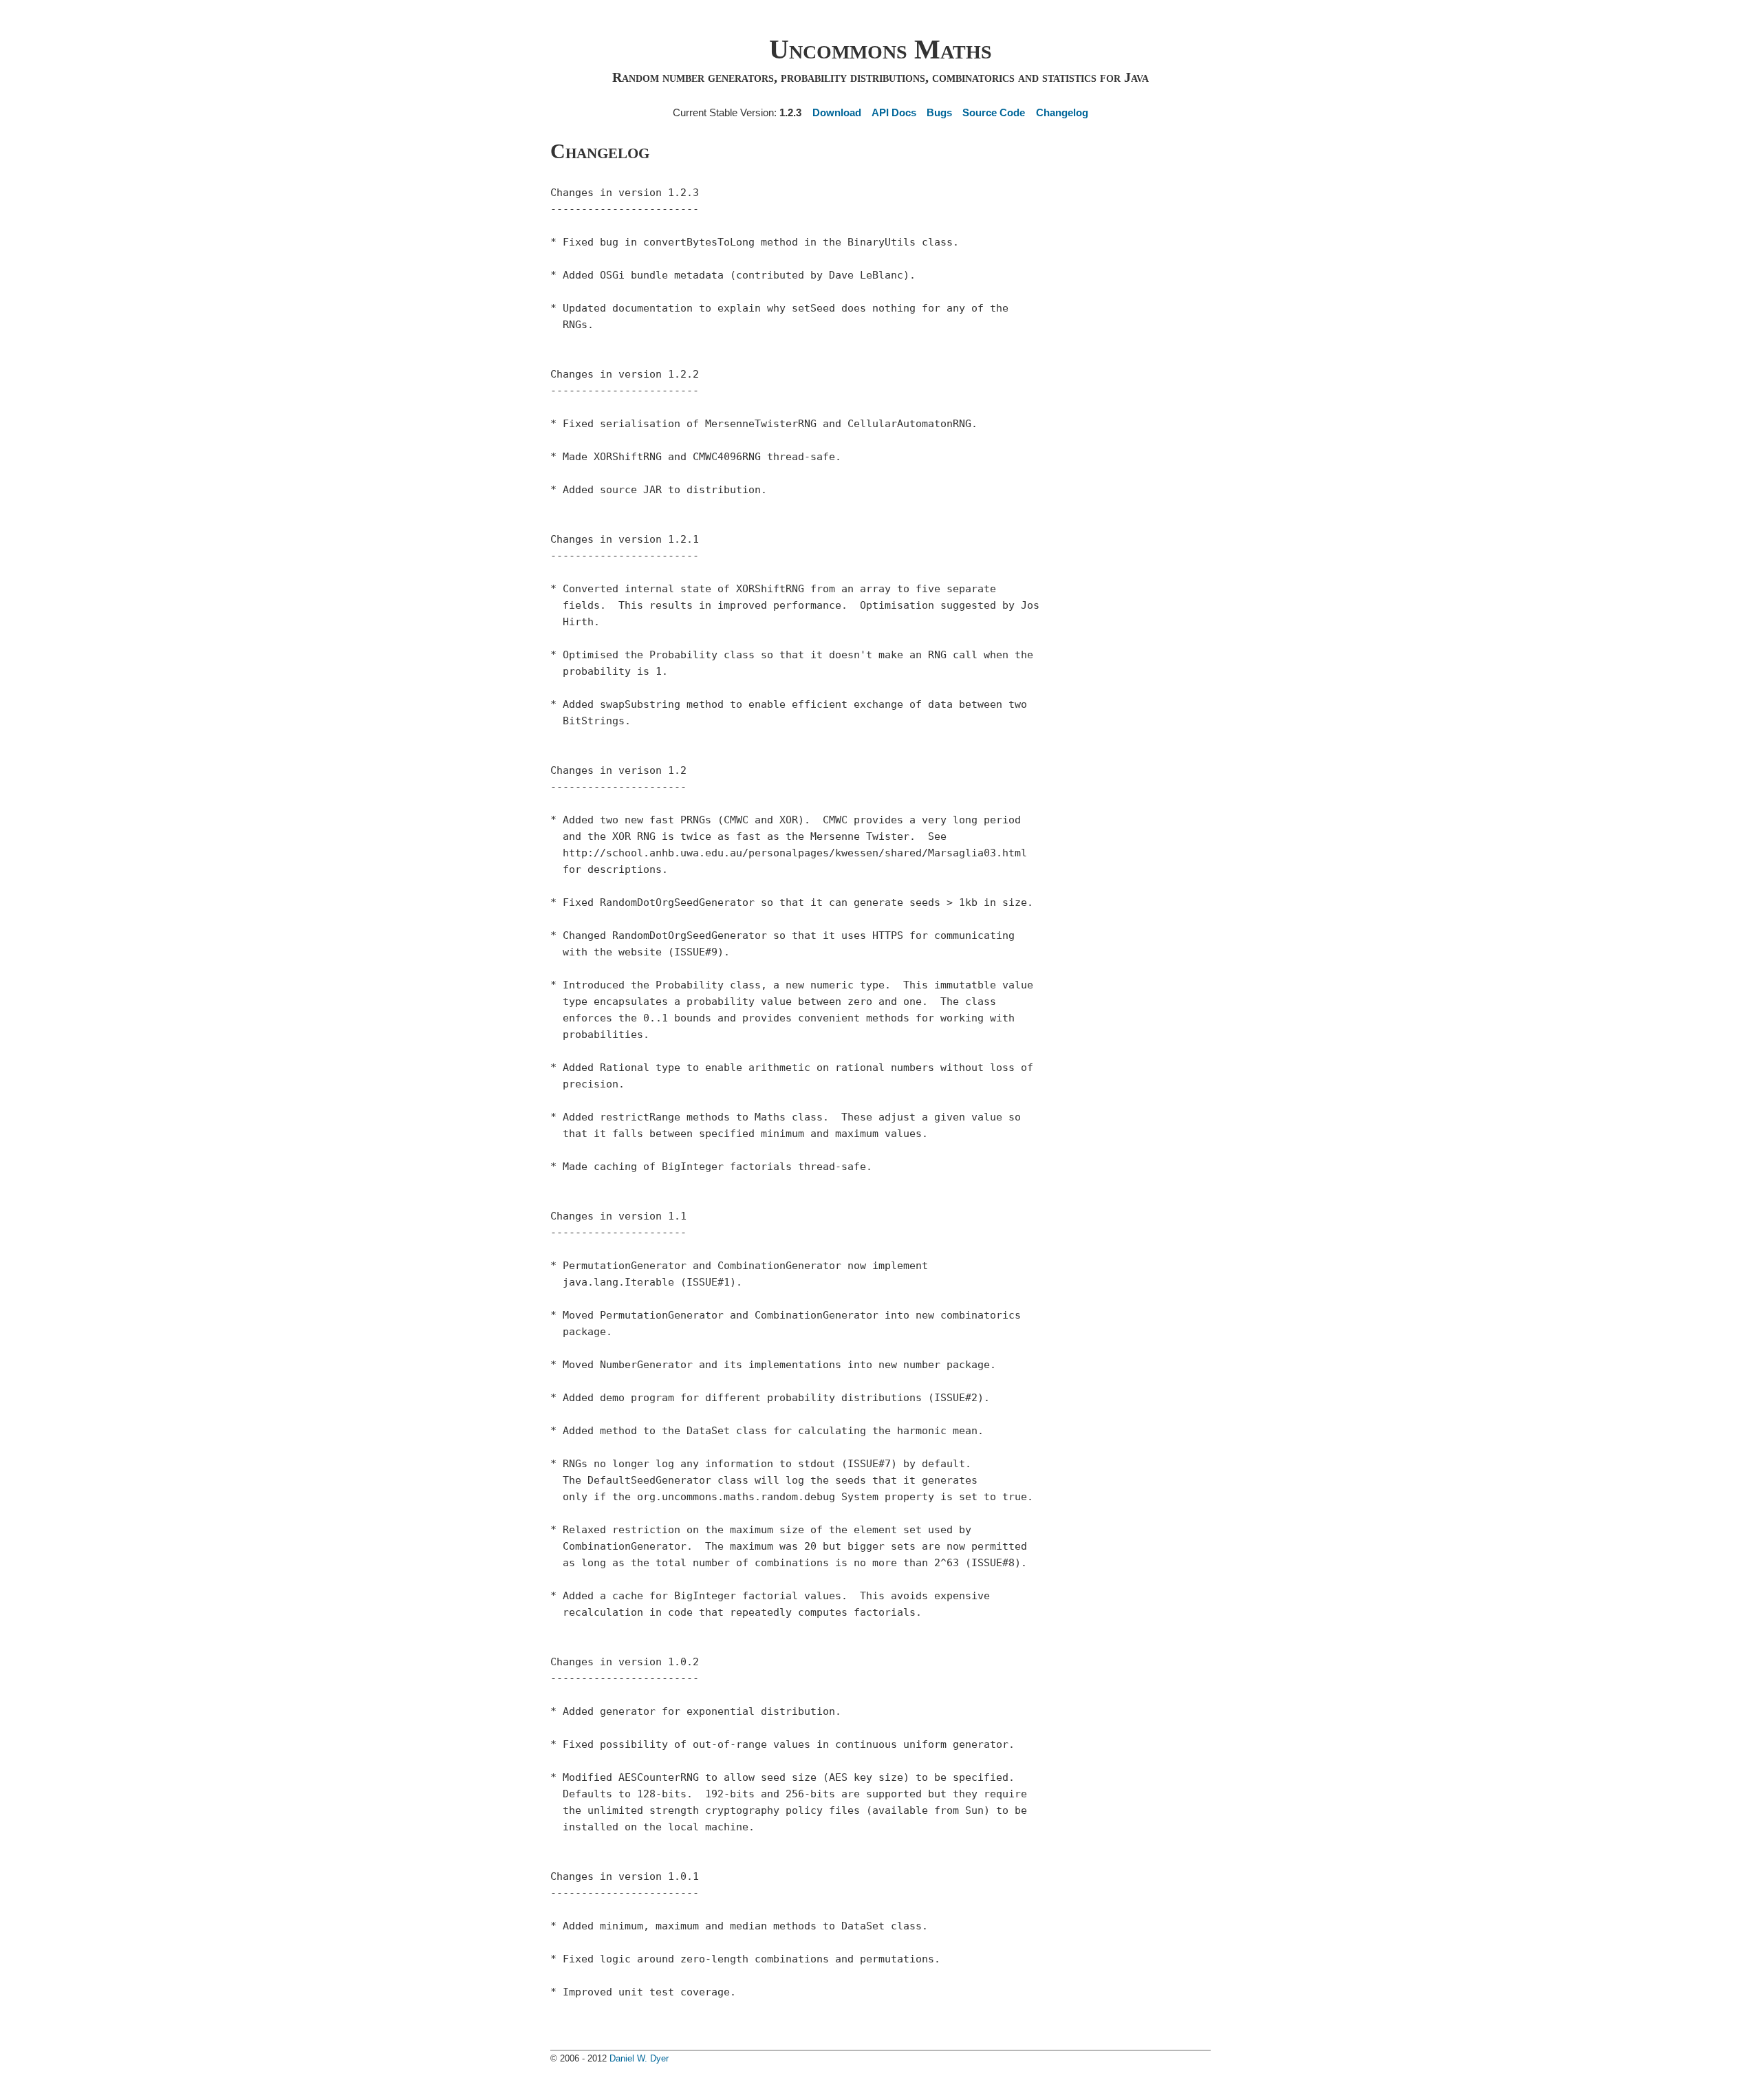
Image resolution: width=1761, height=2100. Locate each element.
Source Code (994, 112)
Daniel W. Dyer (639, 2058)
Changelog (1062, 112)
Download (836, 112)
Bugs (939, 112)
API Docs (894, 112)
